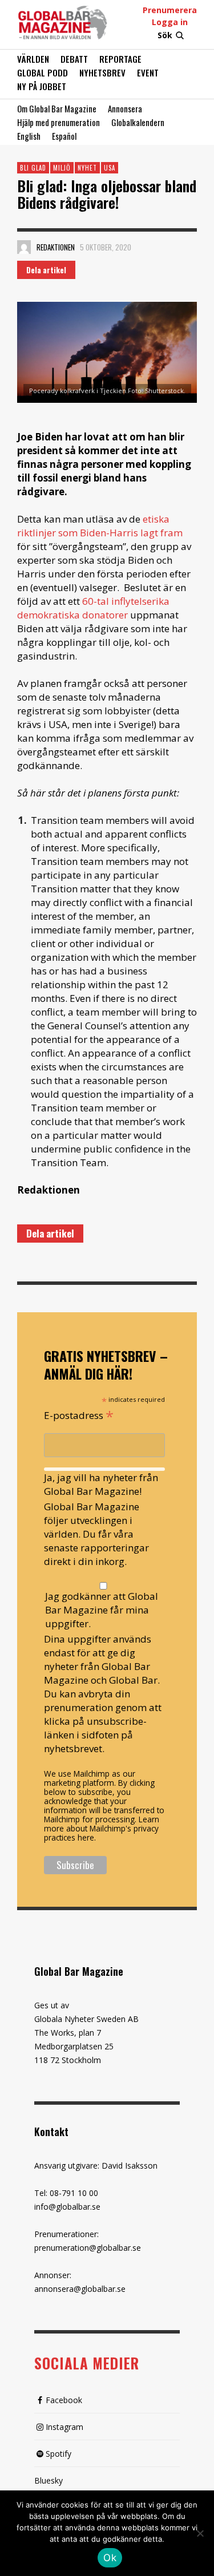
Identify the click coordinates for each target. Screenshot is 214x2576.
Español (64, 136)
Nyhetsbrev (102, 72)
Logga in (170, 22)
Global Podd (43, 72)
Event (148, 72)
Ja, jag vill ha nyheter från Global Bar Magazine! (101, 1484)
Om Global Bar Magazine (57, 108)
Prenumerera (170, 10)
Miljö (62, 168)
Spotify (58, 2454)
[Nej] (200, 2534)
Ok (110, 2558)
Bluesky (49, 2480)
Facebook (64, 2400)
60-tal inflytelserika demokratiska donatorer (93, 608)
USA (110, 168)
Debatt (74, 59)
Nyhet (87, 168)
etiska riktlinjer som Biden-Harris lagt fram (100, 526)
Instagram (64, 2427)
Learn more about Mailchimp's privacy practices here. (102, 1828)
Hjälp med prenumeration (58, 122)
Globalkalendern (138, 122)
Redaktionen (56, 247)
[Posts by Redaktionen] (24, 247)
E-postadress (79, 1414)
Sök (165, 35)
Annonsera (125, 108)
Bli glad (33, 168)
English (29, 136)
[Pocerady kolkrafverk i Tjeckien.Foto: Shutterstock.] (107, 352)
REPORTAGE (120, 59)
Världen (33, 59)
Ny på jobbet (42, 86)
